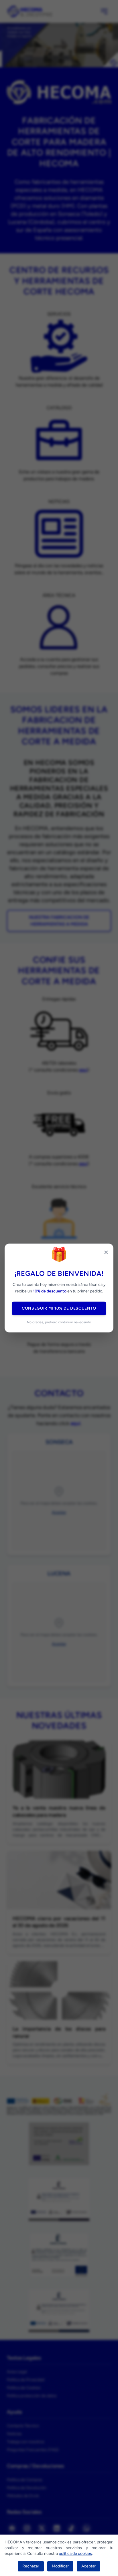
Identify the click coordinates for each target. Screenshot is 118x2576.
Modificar (60, 2566)
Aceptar (88, 2566)
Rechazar (31, 2566)
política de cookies (75, 2554)
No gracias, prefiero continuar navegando (59, 1322)
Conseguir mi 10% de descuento (59, 1308)
